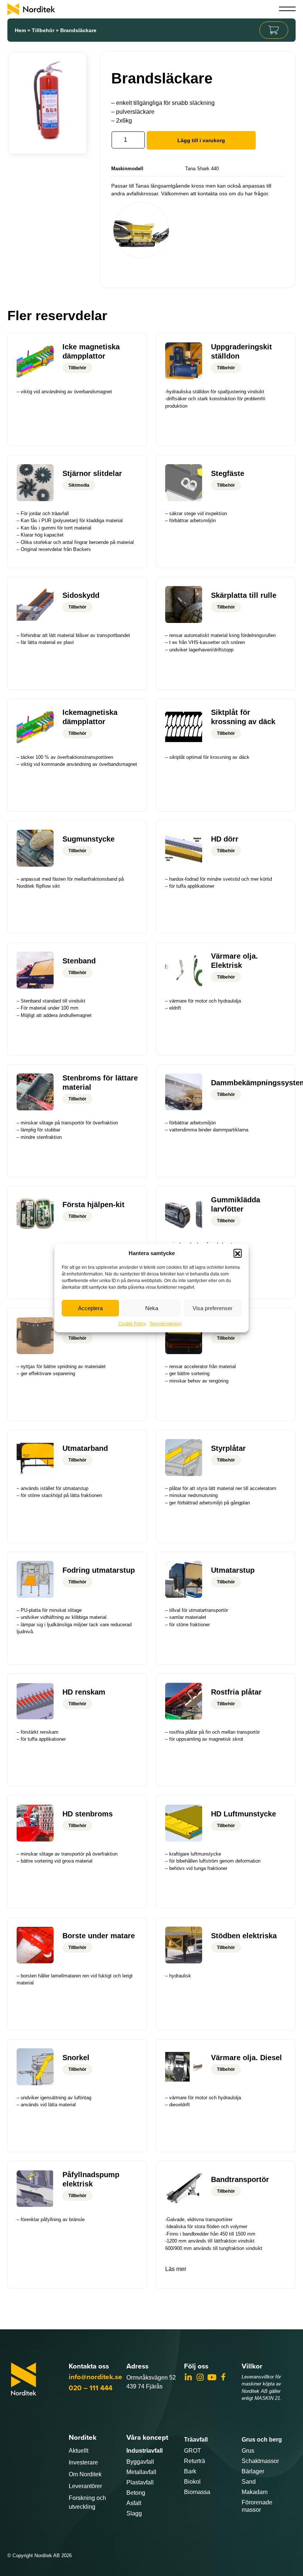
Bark (190, 2471)
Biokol (192, 2482)
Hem (20, 30)
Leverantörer (85, 2486)
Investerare (83, 2462)
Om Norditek (85, 2474)
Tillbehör (43, 30)
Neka (152, 1308)
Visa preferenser (212, 1308)
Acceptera (90, 1308)
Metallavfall (141, 2472)
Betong (136, 2493)
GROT (193, 2451)
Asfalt (134, 2503)
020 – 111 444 (91, 2388)
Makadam (255, 2492)
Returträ (195, 2461)
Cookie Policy (132, 1324)
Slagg (134, 2513)
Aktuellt (79, 2451)
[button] (238, 1253)
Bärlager (253, 2471)
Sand (249, 2482)
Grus (248, 2451)
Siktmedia (79, 485)
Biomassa (197, 2492)
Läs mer (176, 2269)
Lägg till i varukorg (201, 140)
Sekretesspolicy (166, 1324)
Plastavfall (140, 2482)
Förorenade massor (257, 2506)
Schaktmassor (260, 2461)
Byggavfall (140, 2462)
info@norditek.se (96, 2377)
